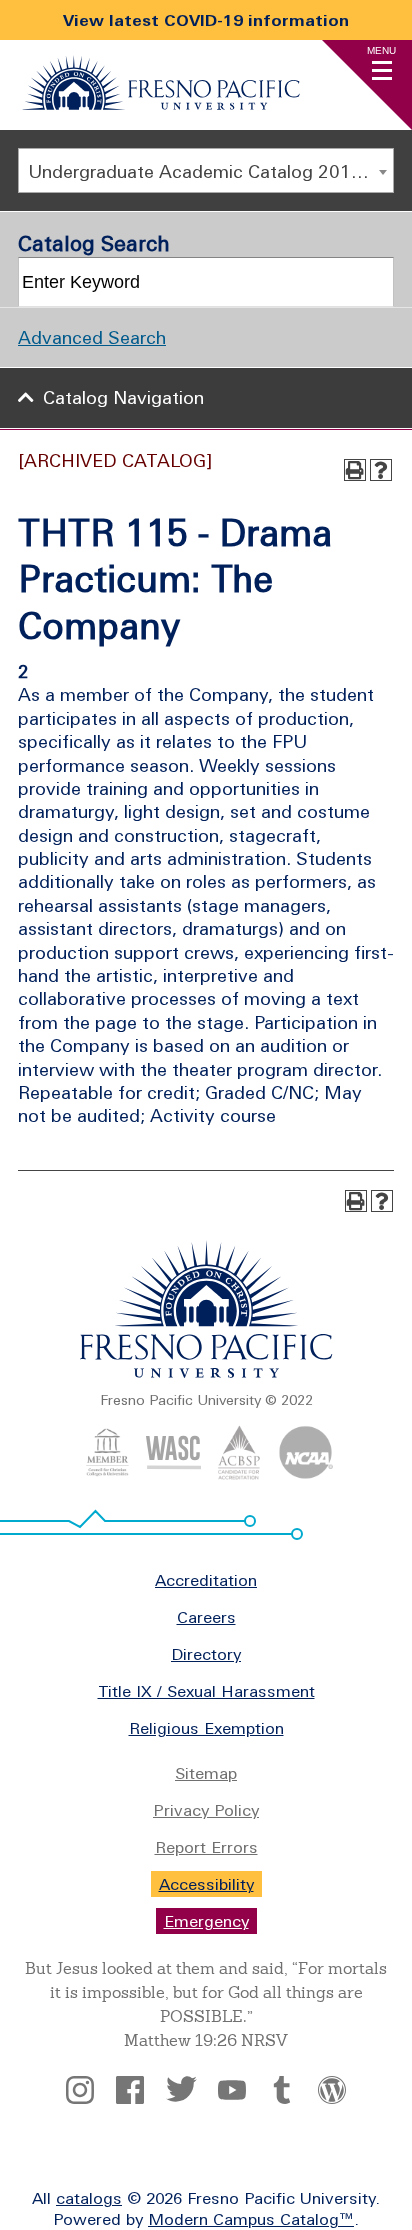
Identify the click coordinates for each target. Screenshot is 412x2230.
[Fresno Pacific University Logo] (161, 104)
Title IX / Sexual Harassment (206, 1691)
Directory (206, 1654)
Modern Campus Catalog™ (251, 2219)
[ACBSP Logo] (239, 1474)
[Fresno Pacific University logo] (206, 1374)
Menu (381, 50)
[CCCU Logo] (107, 1474)
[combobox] (206, 170)
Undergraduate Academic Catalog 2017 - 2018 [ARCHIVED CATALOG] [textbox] (210, 171)
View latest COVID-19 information (206, 20)
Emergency (206, 1921)
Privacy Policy (206, 1810)
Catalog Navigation (123, 397)
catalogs (89, 2198)
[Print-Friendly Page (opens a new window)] (355, 470)
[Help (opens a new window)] (381, 470)
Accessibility (206, 1884)
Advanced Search (92, 337)
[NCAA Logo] (305, 1474)
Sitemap (206, 1773)
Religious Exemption (206, 1728)
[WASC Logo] (173, 1474)
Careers (206, 1617)
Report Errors (206, 1847)
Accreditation (206, 1580)
